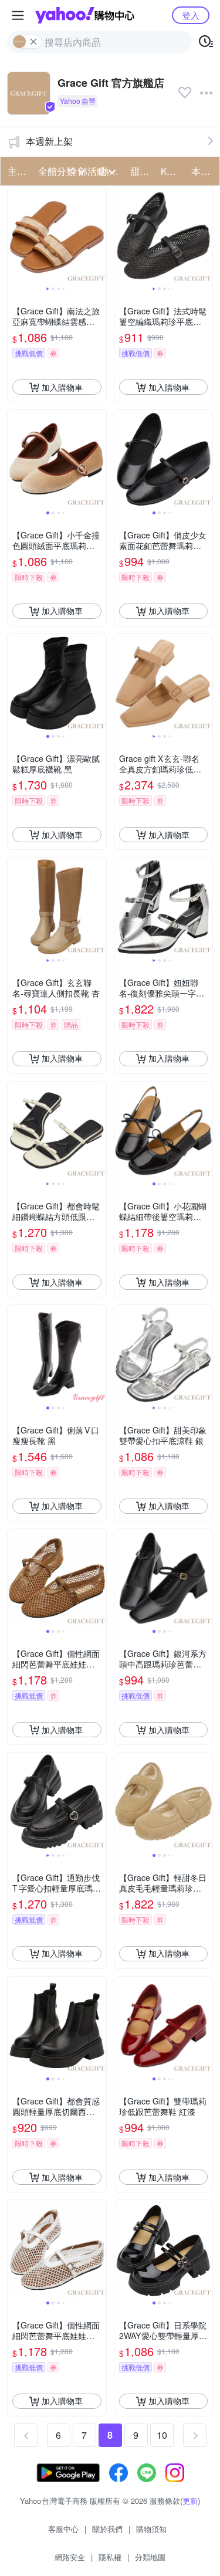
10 (162, 2435)
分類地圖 (150, 2557)
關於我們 (107, 2529)
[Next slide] (99, 236)
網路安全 (70, 2557)
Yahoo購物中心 (85, 15)
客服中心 (63, 2529)
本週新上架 (49, 141)
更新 (190, 2501)
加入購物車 (62, 387)
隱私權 (110, 2557)
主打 (17, 171)
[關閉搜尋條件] (33, 42)
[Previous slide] (15, 236)
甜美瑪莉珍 (142, 171)
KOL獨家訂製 (172, 171)
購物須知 (151, 2529)
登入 (191, 15)
